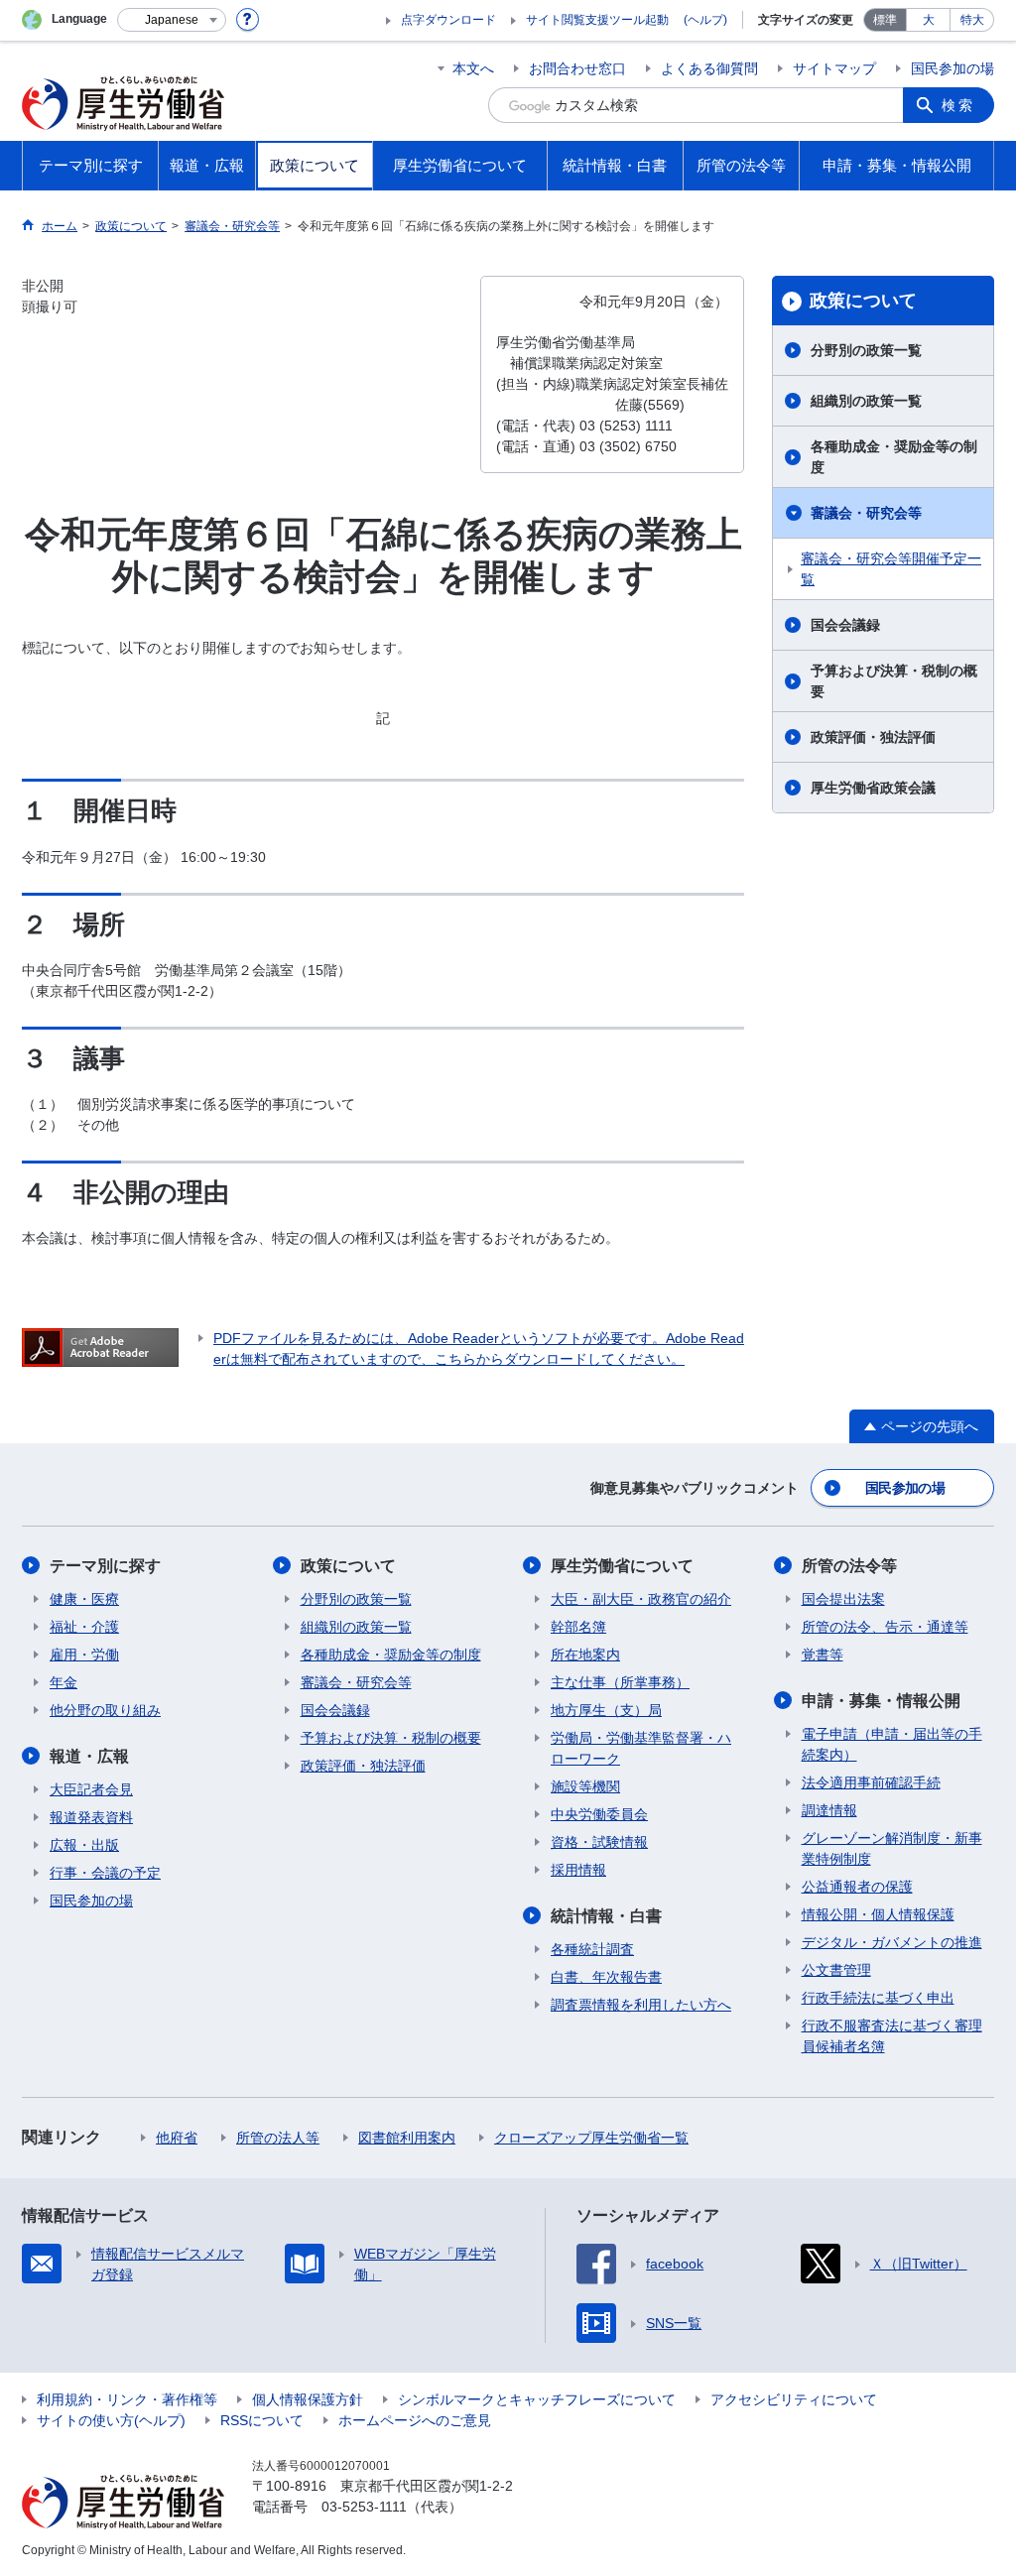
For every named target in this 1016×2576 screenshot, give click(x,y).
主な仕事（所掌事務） (620, 1682)
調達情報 (829, 1810)
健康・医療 (84, 1599)
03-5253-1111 (364, 2507)
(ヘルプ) (705, 20)
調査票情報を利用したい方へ (641, 2005)
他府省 (177, 2138)
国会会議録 (845, 625)
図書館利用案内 (407, 2138)
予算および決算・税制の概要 (894, 681)
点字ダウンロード (448, 20)
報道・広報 (89, 1756)
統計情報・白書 (606, 1916)
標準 (885, 20)
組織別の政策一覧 (866, 401)
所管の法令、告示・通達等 (885, 1627)
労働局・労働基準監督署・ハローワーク (641, 1748)
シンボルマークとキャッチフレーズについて (537, 2399)
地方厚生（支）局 (606, 1710)
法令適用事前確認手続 (871, 1782)
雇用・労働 (84, 1655)
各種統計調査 (592, 1949)
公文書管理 (836, 1970)
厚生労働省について (622, 1566)
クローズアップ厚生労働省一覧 (591, 2138)
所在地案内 (585, 1655)
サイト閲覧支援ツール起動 (597, 20)
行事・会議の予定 (105, 1873)
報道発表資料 (91, 1817)
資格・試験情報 (599, 1842)
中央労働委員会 (599, 1814)
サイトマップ (834, 68)
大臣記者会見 (91, 1789)
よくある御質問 (709, 68)
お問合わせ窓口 (577, 68)
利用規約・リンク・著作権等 (127, 2399)
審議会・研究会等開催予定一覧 (891, 569)
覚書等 (823, 1655)
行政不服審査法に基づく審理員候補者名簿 (892, 2036)
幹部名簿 (578, 1627)
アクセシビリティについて (794, 2399)
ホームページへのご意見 (415, 2420)
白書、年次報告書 (606, 1977)
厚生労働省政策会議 (873, 788)
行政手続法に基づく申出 (878, 1998)
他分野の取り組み (105, 1710)
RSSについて (262, 2420)
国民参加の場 (952, 68)
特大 (972, 20)
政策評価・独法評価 (873, 737)
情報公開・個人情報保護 (878, 1914)
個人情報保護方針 (308, 2399)
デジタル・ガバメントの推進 (892, 1942)
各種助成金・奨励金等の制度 (894, 457)
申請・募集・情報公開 (881, 1701)
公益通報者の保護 (857, 1887)
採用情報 (578, 1870)
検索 (958, 105)
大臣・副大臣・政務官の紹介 (641, 1599)
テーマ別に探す (105, 1566)
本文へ (473, 68)
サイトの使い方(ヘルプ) (111, 2420)
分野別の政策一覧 (866, 350)
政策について (863, 301)
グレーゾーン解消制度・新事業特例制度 (892, 1848)
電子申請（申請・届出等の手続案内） (892, 1744)
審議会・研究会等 (866, 513)
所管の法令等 (849, 1566)
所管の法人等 (278, 2138)
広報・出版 (84, 1845)
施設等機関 (585, 1786)
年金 (63, 1682)
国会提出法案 (843, 1599)
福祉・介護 (84, 1627)
